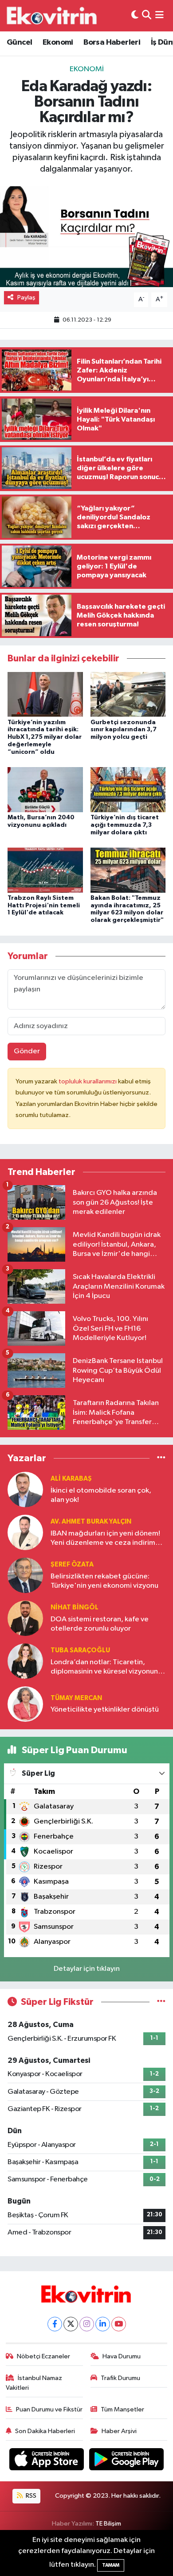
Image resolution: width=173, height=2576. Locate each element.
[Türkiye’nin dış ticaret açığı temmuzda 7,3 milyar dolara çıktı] (128, 789)
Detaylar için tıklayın (87, 1969)
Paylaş (26, 298)
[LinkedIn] (103, 2324)
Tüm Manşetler (122, 2409)
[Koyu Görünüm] (135, 16)
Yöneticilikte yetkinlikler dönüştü (105, 1710)
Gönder (27, 1051)
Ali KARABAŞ (71, 1479)
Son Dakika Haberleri (45, 2431)
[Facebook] (55, 2324)
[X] (71, 2324)
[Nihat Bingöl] (25, 1618)
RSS (30, 2496)
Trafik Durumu (120, 2378)
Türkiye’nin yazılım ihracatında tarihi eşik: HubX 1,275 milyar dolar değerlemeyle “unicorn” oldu (45, 737)
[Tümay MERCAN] (25, 1704)
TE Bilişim (108, 2524)
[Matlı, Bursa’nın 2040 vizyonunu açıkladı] (45, 789)
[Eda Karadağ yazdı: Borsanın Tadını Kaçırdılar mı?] (86, 237)
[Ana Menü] (159, 16)
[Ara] (147, 16)
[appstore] (47, 2461)
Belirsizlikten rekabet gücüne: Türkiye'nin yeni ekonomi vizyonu (104, 1581)
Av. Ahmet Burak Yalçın (91, 1522)
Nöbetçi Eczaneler (43, 2356)
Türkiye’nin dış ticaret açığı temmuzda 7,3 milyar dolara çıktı (125, 825)
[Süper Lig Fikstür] (161, 2002)
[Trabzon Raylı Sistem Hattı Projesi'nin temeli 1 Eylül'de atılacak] (45, 870)
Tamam (111, 2565)
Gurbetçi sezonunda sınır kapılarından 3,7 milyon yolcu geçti (124, 730)
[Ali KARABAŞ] (25, 1489)
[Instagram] (87, 2324)
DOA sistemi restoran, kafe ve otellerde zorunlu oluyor (100, 1624)
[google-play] (127, 2461)
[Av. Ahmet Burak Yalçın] (25, 1532)
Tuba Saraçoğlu (80, 1650)
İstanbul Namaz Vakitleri (34, 2383)
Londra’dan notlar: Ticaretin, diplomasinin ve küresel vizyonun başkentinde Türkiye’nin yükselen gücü (105, 1668)
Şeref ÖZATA (72, 1564)
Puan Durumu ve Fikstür (49, 2409)
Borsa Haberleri (112, 42)
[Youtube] (119, 2324)
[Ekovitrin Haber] (52, 15)
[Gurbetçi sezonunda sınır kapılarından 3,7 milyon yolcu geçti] (128, 694)
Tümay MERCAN (76, 1698)
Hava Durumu (122, 2356)
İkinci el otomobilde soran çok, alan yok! (101, 1495)
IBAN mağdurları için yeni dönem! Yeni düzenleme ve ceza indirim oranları (105, 1539)
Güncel (19, 42)
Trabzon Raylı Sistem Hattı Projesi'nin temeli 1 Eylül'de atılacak (44, 906)
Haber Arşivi (119, 2431)
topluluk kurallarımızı (88, 1081)
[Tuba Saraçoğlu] (25, 1661)
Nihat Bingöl (75, 1607)
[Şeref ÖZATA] (25, 1575)
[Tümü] (161, 1458)
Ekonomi (58, 42)
